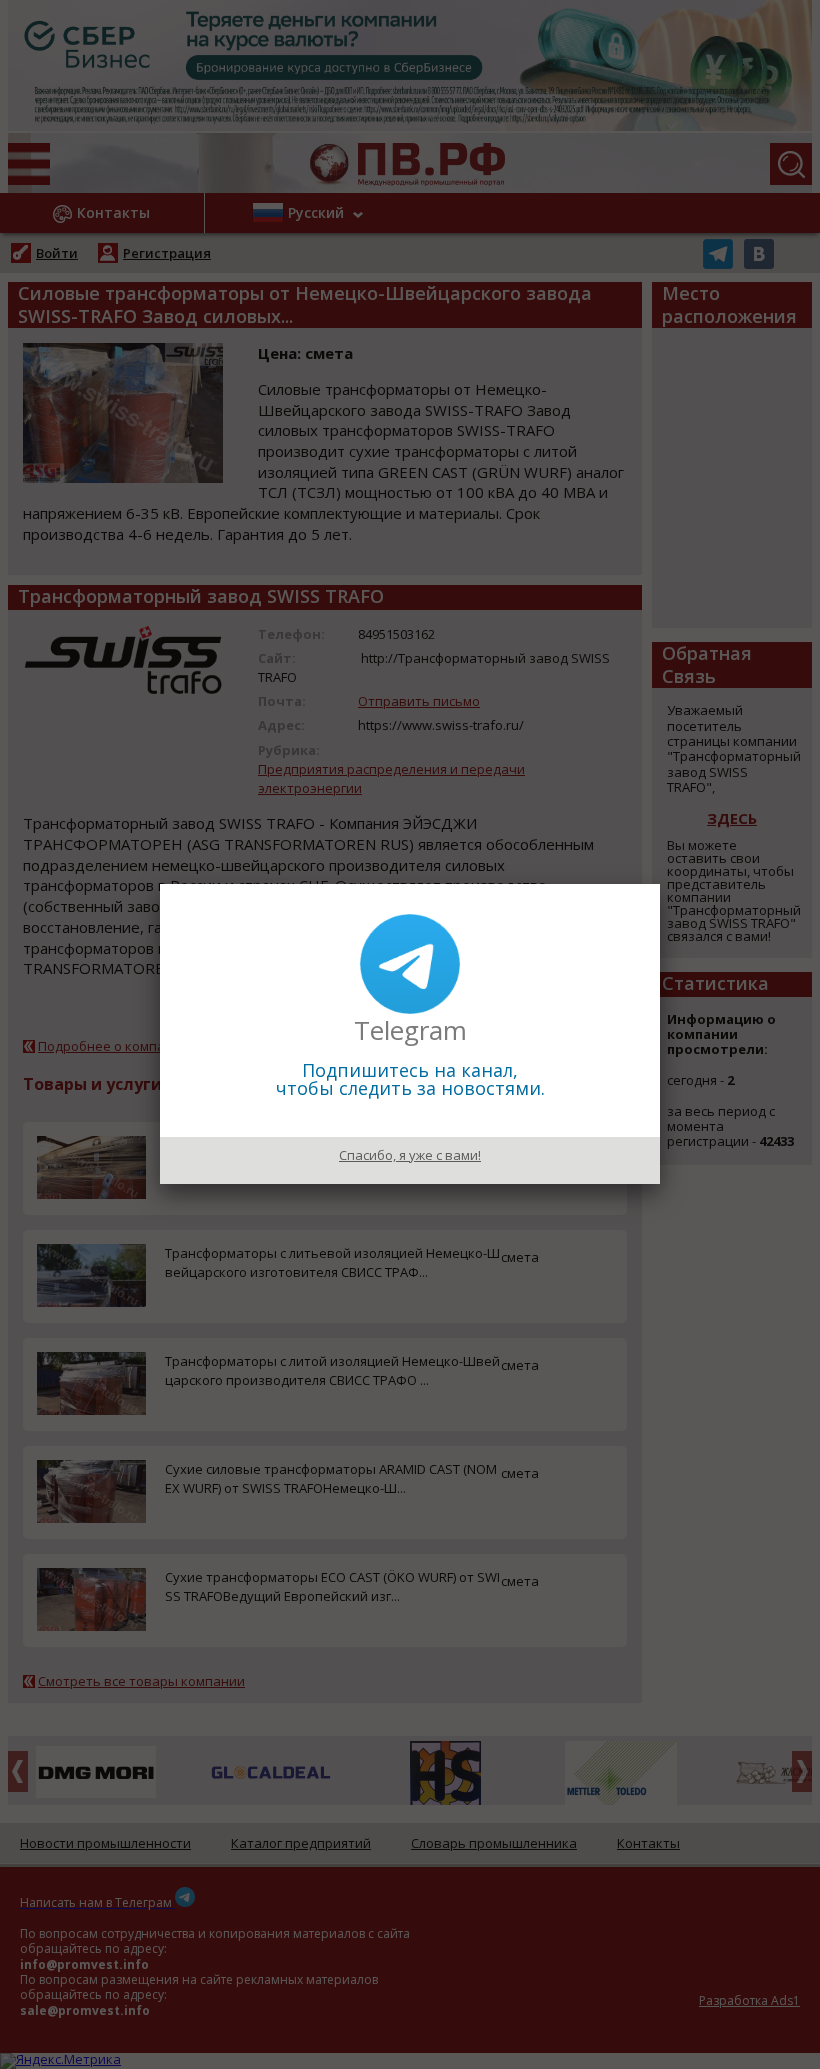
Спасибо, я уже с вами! (410, 1155)
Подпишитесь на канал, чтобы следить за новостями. (410, 1079)
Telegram (410, 1030)
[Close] (660, 884)
